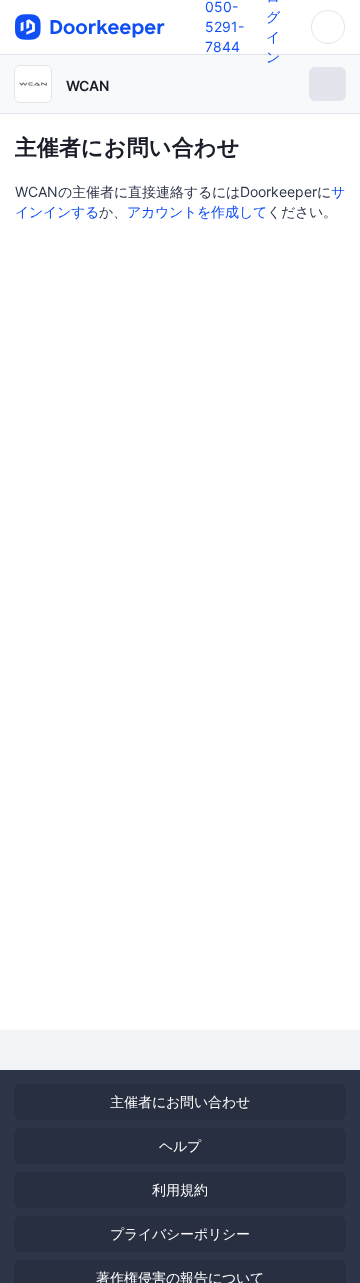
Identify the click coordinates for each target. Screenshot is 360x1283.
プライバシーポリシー (180, 1233)
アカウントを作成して (197, 211)
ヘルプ (180, 1145)
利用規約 (180, 1189)
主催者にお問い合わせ (180, 1101)
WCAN (87, 85)
